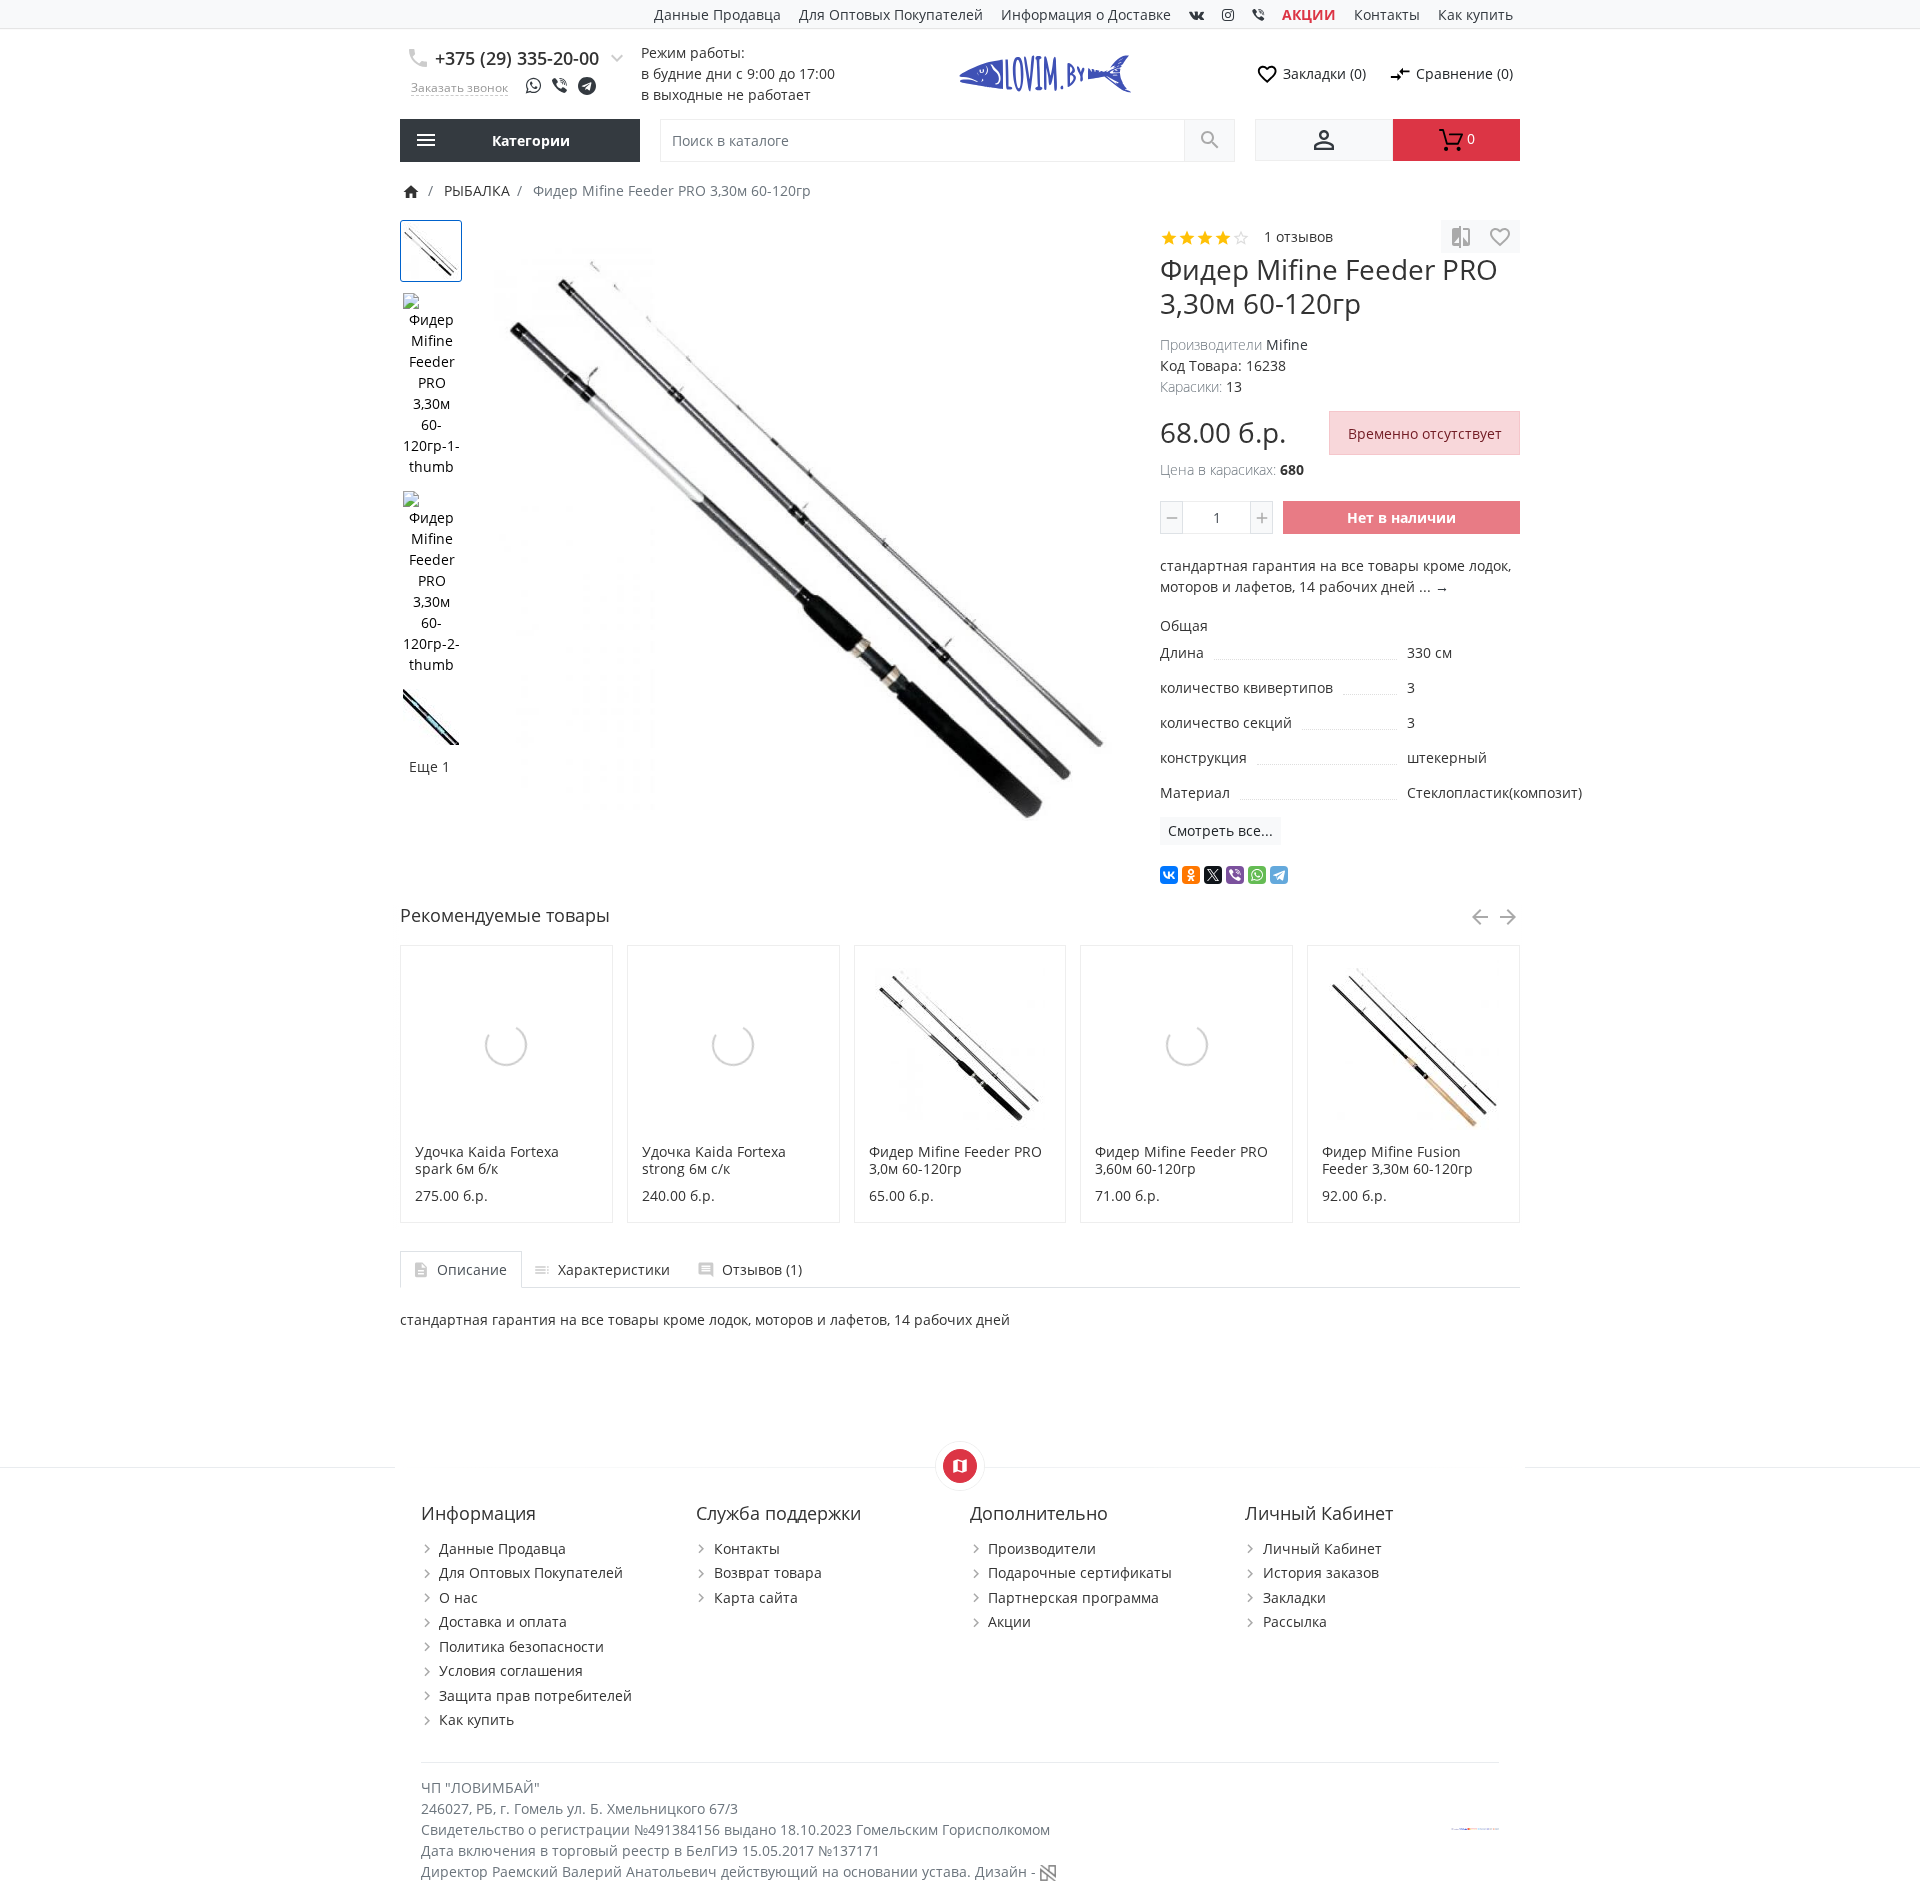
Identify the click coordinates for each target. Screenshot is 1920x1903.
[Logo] (1044, 71)
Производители (1042, 1548)
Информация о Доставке (1086, 14)
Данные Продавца (717, 14)
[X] (1213, 875)
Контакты (1387, 14)
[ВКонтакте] (1169, 875)
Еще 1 (429, 766)
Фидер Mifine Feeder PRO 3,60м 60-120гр (1181, 1160)
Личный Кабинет (1322, 1548)
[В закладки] (1500, 236)
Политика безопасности (521, 1646)
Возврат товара (768, 1572)
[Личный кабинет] (1324, 140)
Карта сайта (756, 1597)
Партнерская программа (1073, 1597)
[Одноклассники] (1191, 875)
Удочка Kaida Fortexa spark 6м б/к (487, 1160)
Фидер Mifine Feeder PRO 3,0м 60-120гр (955, 1160)
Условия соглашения (511, 1670)
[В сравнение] (1461, 236)
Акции (1009, 1621)
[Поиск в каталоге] (1209, 140)
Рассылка (1295, 1621)
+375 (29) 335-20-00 (517, 58)
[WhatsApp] (1257, 875)
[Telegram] (1279, 875)
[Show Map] (960, 1466)
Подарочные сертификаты (1080, 1572)
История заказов (1321, 1572)
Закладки (1294, 1597)
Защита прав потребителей (535, 1695)
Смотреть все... (1220, 830)
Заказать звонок (459, 87)
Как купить (1475, 14)
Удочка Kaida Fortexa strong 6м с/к (714, 1160)
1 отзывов (1298, 236)
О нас (458, 1597)
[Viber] (1235, 875)
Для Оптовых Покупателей (891, 14)
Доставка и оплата (503, 1621)
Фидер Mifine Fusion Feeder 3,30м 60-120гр (1397, 1160)
